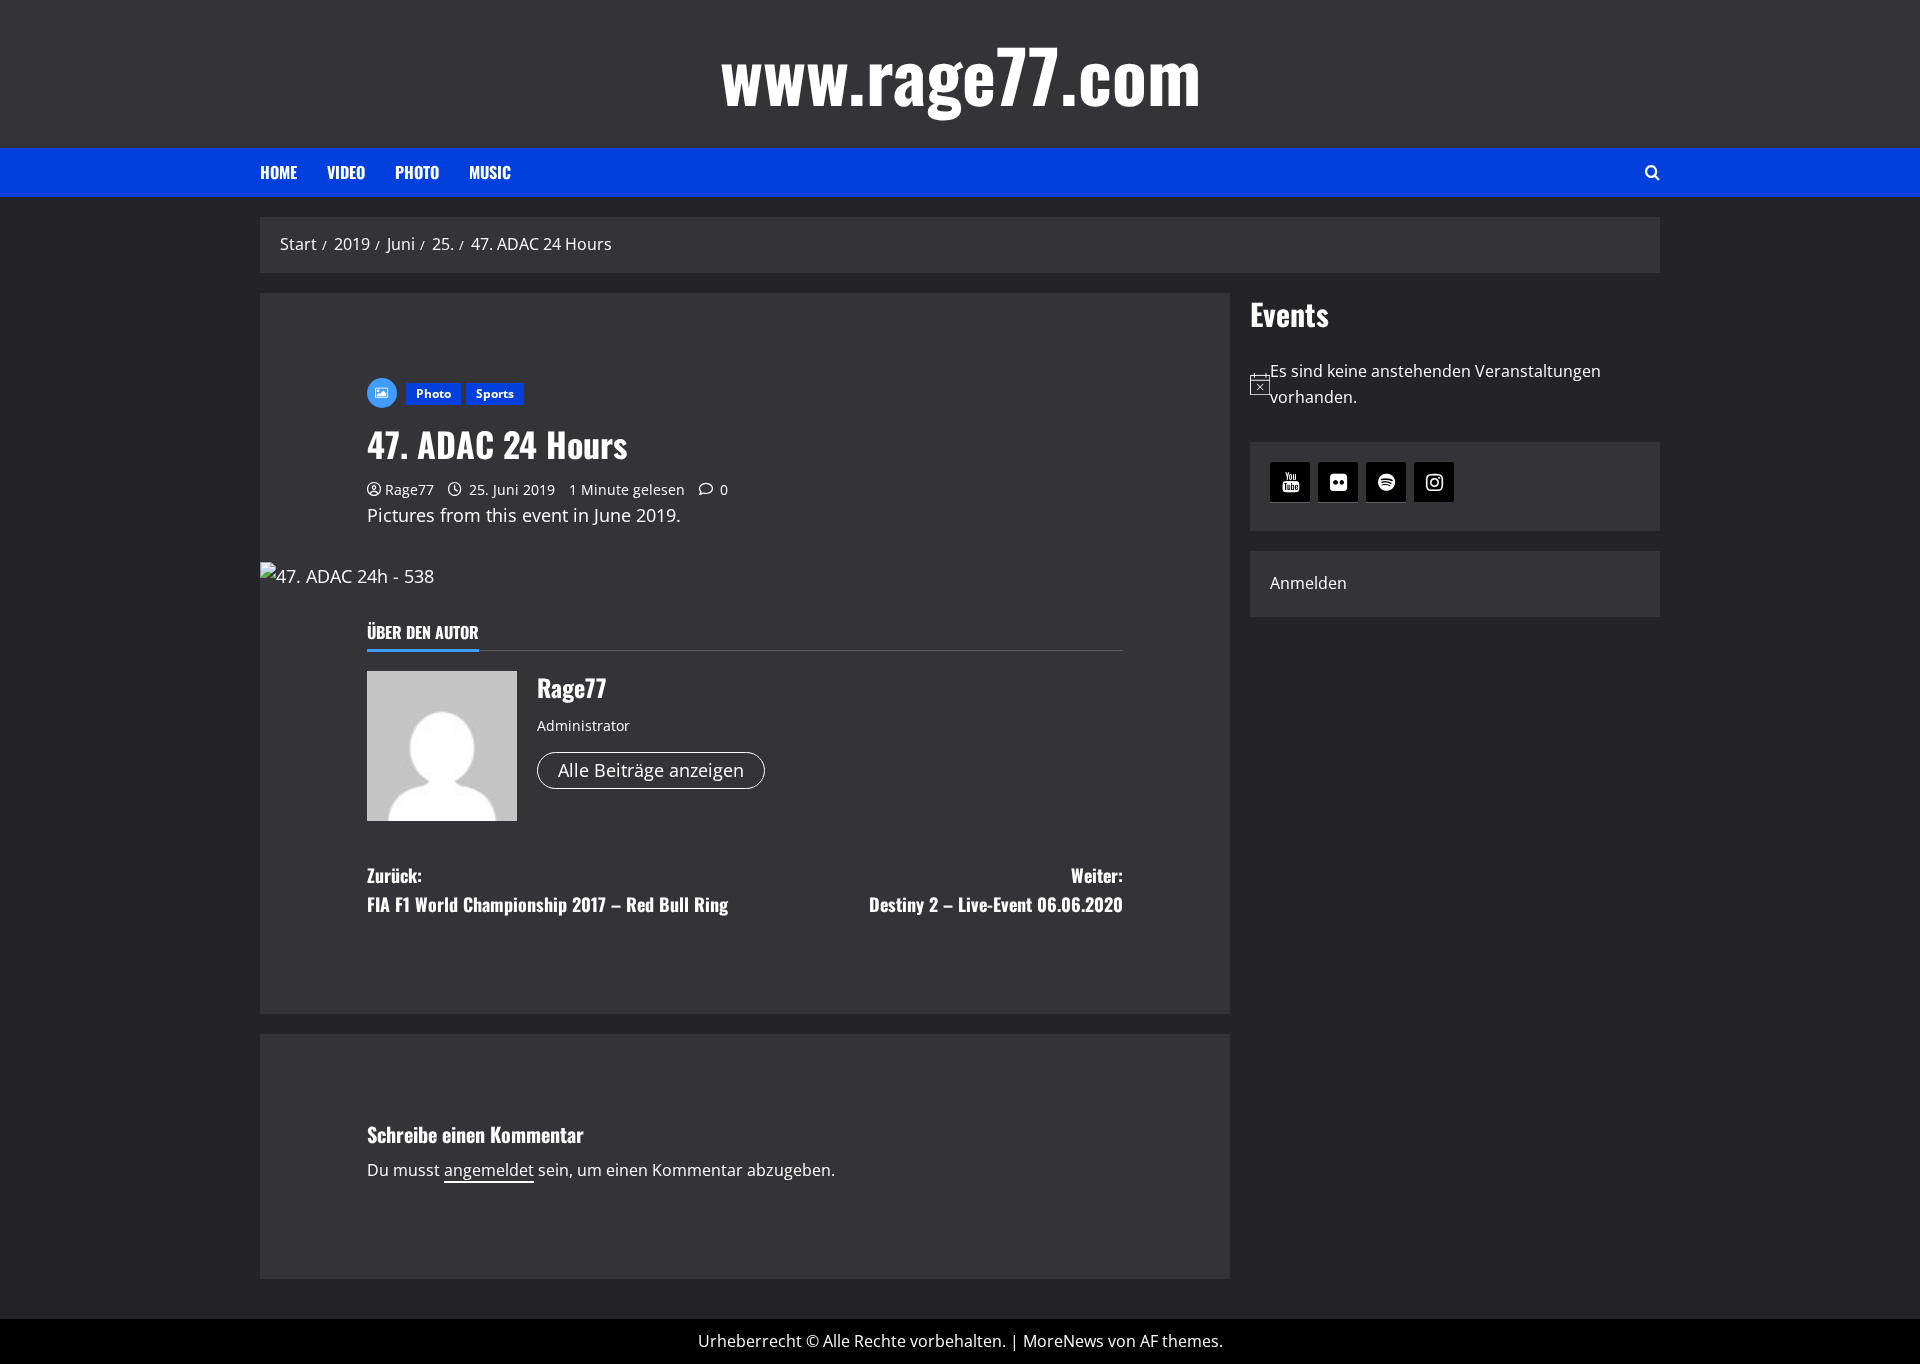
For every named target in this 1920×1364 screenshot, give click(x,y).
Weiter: (996, 889)
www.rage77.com (960, 73)
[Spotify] (1386, 482)
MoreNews (1063, 1341)
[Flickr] (1338, 482)
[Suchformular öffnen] (1652, 173)
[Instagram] (1434, 482)
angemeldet (489, 1170)
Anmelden (1308, 583)
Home (278, 172)
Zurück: (547, 889)
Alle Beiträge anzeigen (651, 770)
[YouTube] (1290, 482)
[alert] (1455, 384)
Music (490, 172)
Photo (417, 172)
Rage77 (409, 489)
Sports (495, 393)
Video (346, 172)
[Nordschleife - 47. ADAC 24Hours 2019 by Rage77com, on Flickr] (347, 574)
